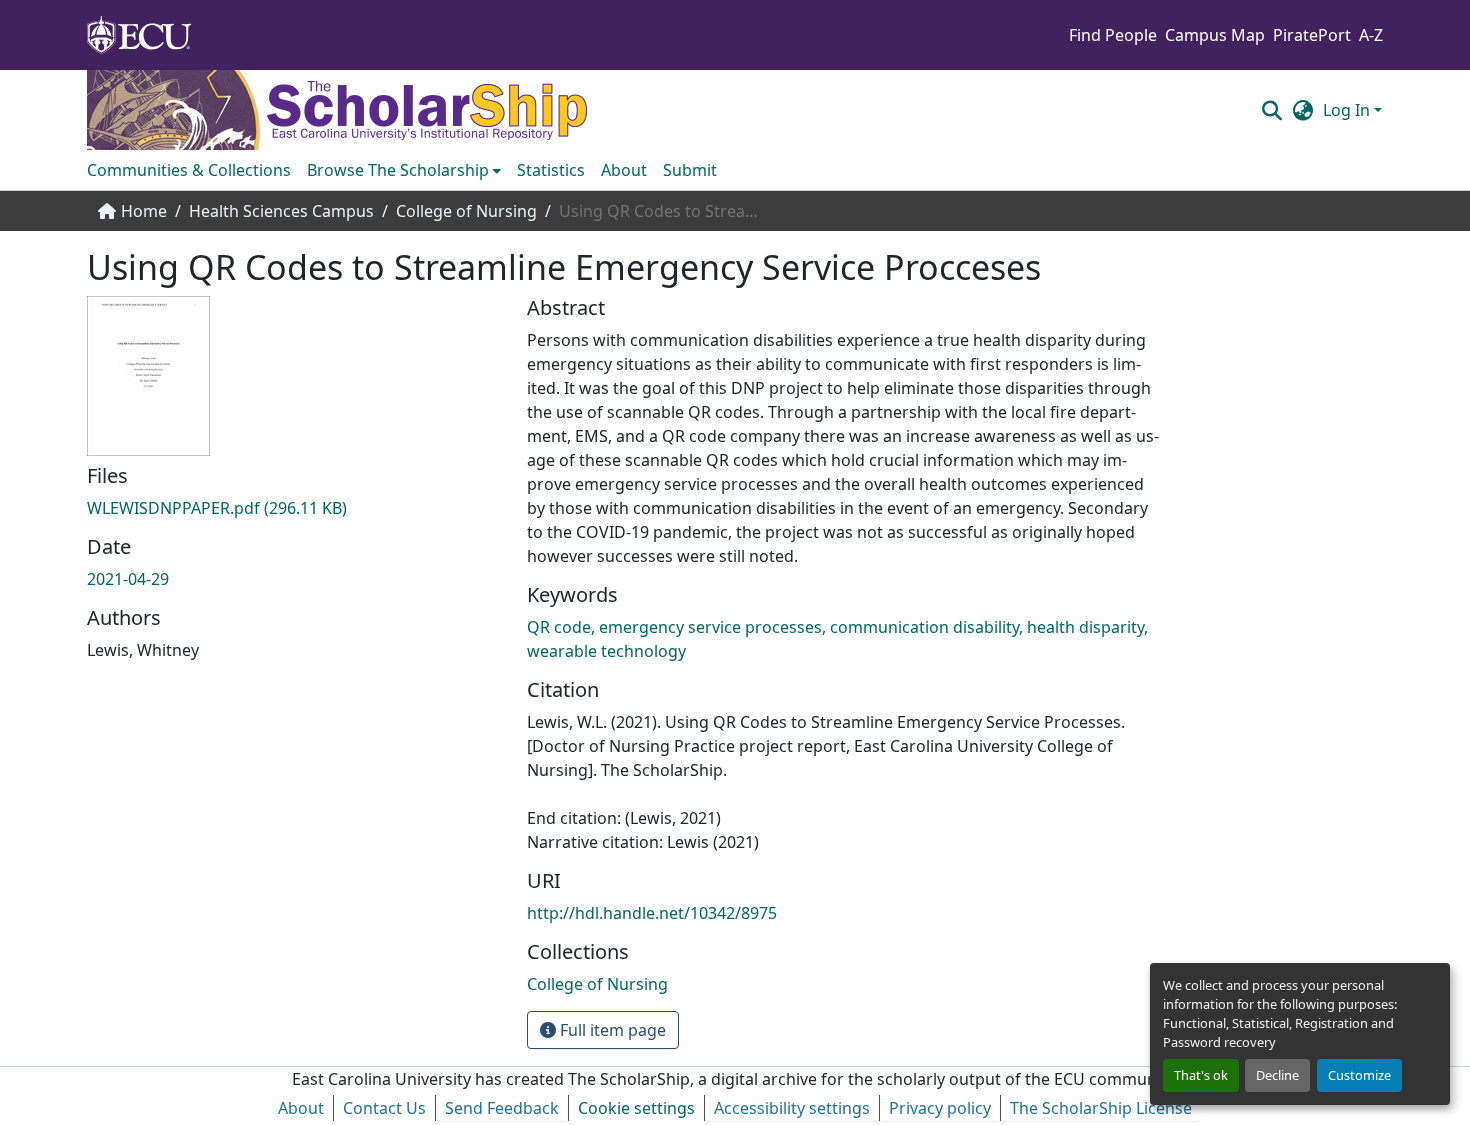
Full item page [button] (611, 1030)
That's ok (1201, 1075)
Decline (1277, 1075)
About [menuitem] (624, 170)
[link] (295, 508)
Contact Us (384, 1108)
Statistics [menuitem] (551, 170)
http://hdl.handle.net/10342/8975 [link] (652, 913)
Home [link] (144, 211)
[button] (1271, 110)
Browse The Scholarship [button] (398, 170)
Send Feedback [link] (502, 1108)
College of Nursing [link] (466, 211)
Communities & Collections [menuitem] (189, 170)
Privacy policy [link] (940, 1108)
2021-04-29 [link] (128, 579)
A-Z (1371, 35)
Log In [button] (1348, 110)
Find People (1113, 35)
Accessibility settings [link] (792, 1108)
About (301, 1108)
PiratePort (1312, 35)
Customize (1359, 1075)
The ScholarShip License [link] (1101, 1108)
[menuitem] (404, 170)
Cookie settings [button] (636, 1108)
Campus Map (1215, 35)
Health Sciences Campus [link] (281, 211)
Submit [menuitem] (690, 170)
